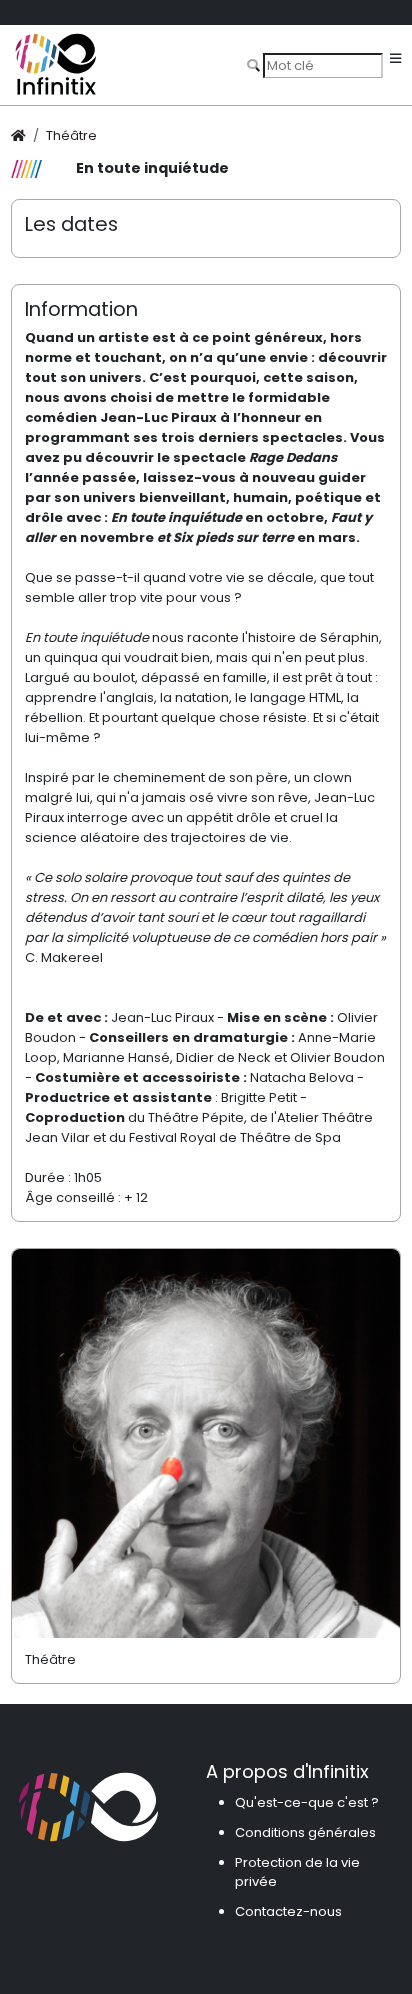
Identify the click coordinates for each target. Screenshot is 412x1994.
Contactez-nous (288, 1911)
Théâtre (71, 135)
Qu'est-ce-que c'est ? (307, 1802)
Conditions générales (305, 1832)
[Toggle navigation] (395, 59)
